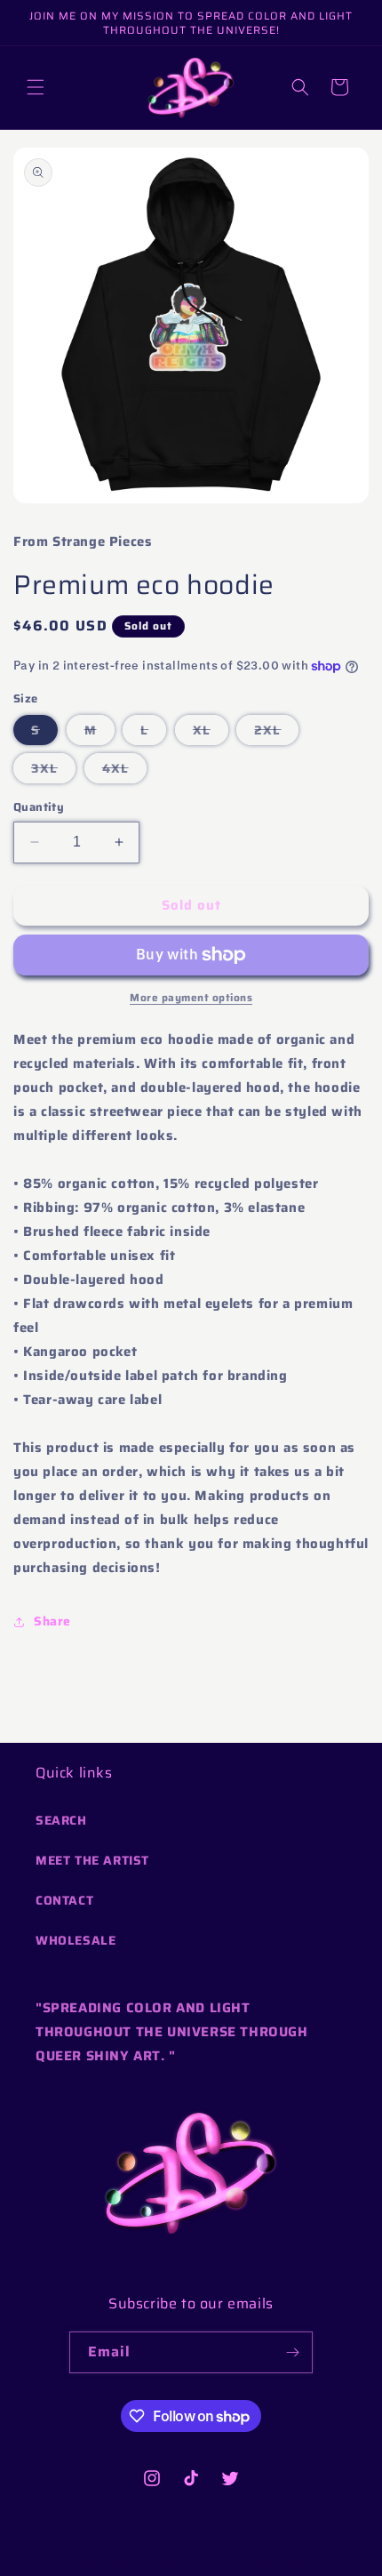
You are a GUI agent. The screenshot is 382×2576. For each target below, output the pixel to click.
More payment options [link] (191, 998)
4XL (124, 770)
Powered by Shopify (269, 2564)
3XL (53, 770)
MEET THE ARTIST (92, 1860)
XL (211, 732)
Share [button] (52, 1621)
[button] (36, 87)
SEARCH (61, 1820)
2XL (276, 732)
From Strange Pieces (159, 2564)
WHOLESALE (76, 1940)
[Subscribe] (292, 2352)
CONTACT (64, 1900)
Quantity (39, 807)
